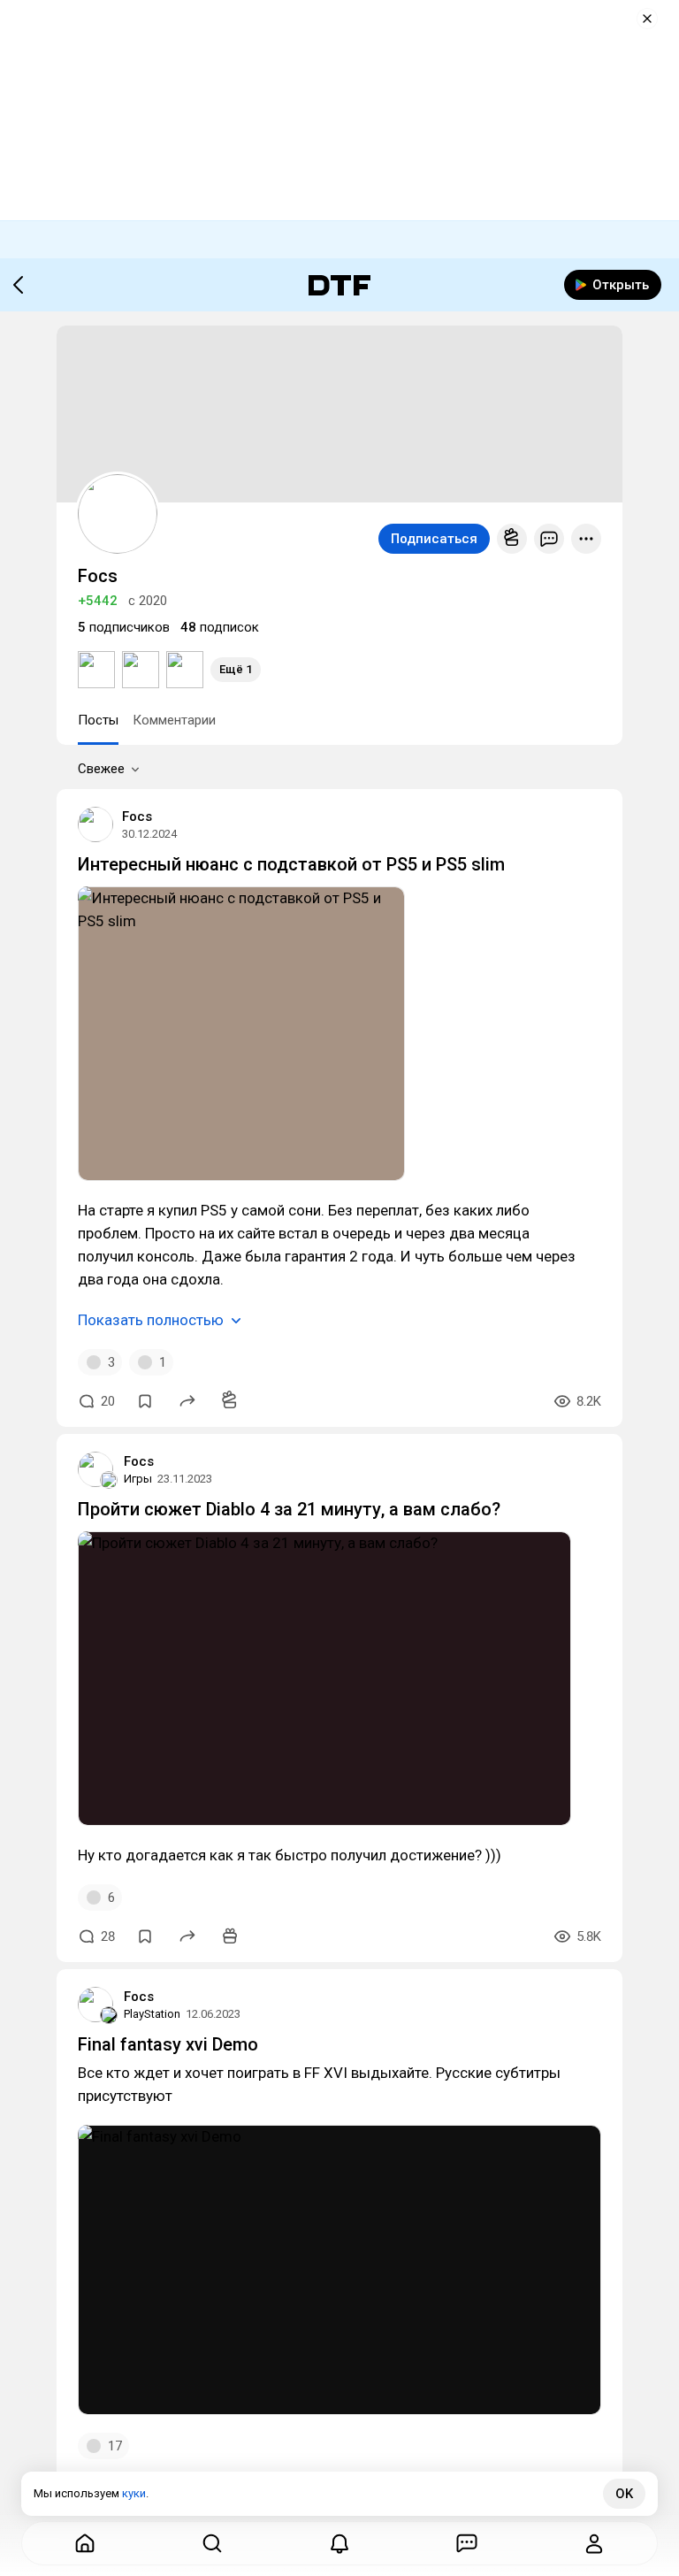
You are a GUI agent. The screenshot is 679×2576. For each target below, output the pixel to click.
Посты (98, 720)
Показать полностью (151, 1320)
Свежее (101, 769)
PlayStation (152, 2014)
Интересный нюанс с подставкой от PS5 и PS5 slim (291, 864)
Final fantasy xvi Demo (168, 2044)
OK (624, 2494)
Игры (138, 1479)
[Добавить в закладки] (145, 1401)
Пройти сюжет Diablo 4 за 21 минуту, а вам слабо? (289, 1509)
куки (134, 2493)
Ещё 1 (236, 669)
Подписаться (434, 539)
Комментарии (174, 720)
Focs (137, 816)
